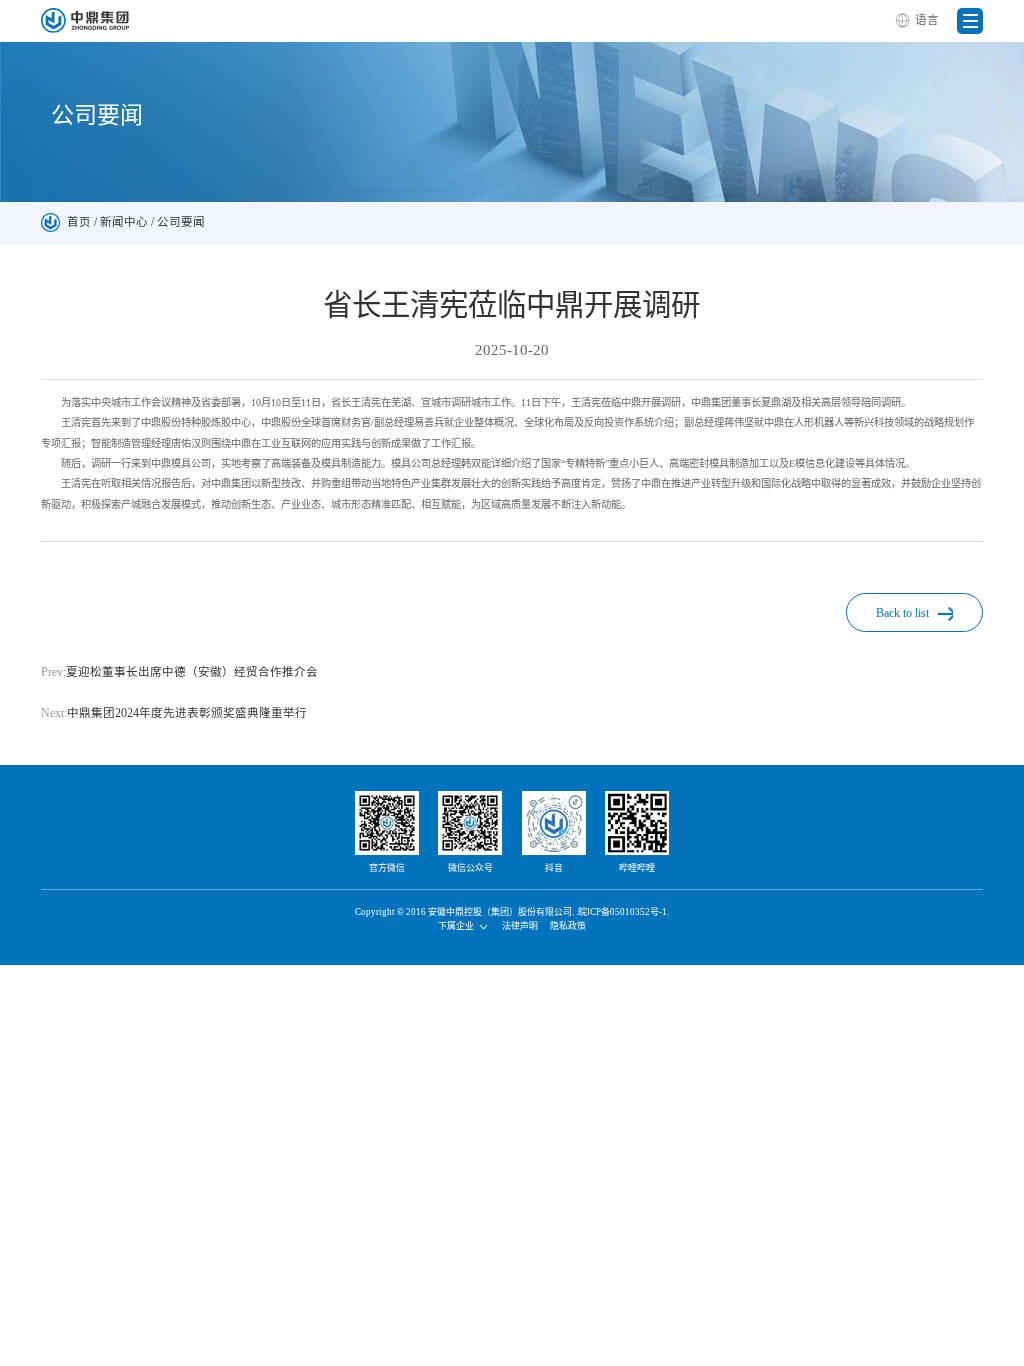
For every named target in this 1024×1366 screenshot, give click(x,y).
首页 (79, 222)
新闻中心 (124, 222)
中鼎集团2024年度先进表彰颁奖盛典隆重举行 (174, 713)
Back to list (904, 613)
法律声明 (520, 926)
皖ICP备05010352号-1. (623, 912)
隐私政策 (568, 926)
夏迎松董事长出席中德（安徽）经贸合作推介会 (179, 672)
